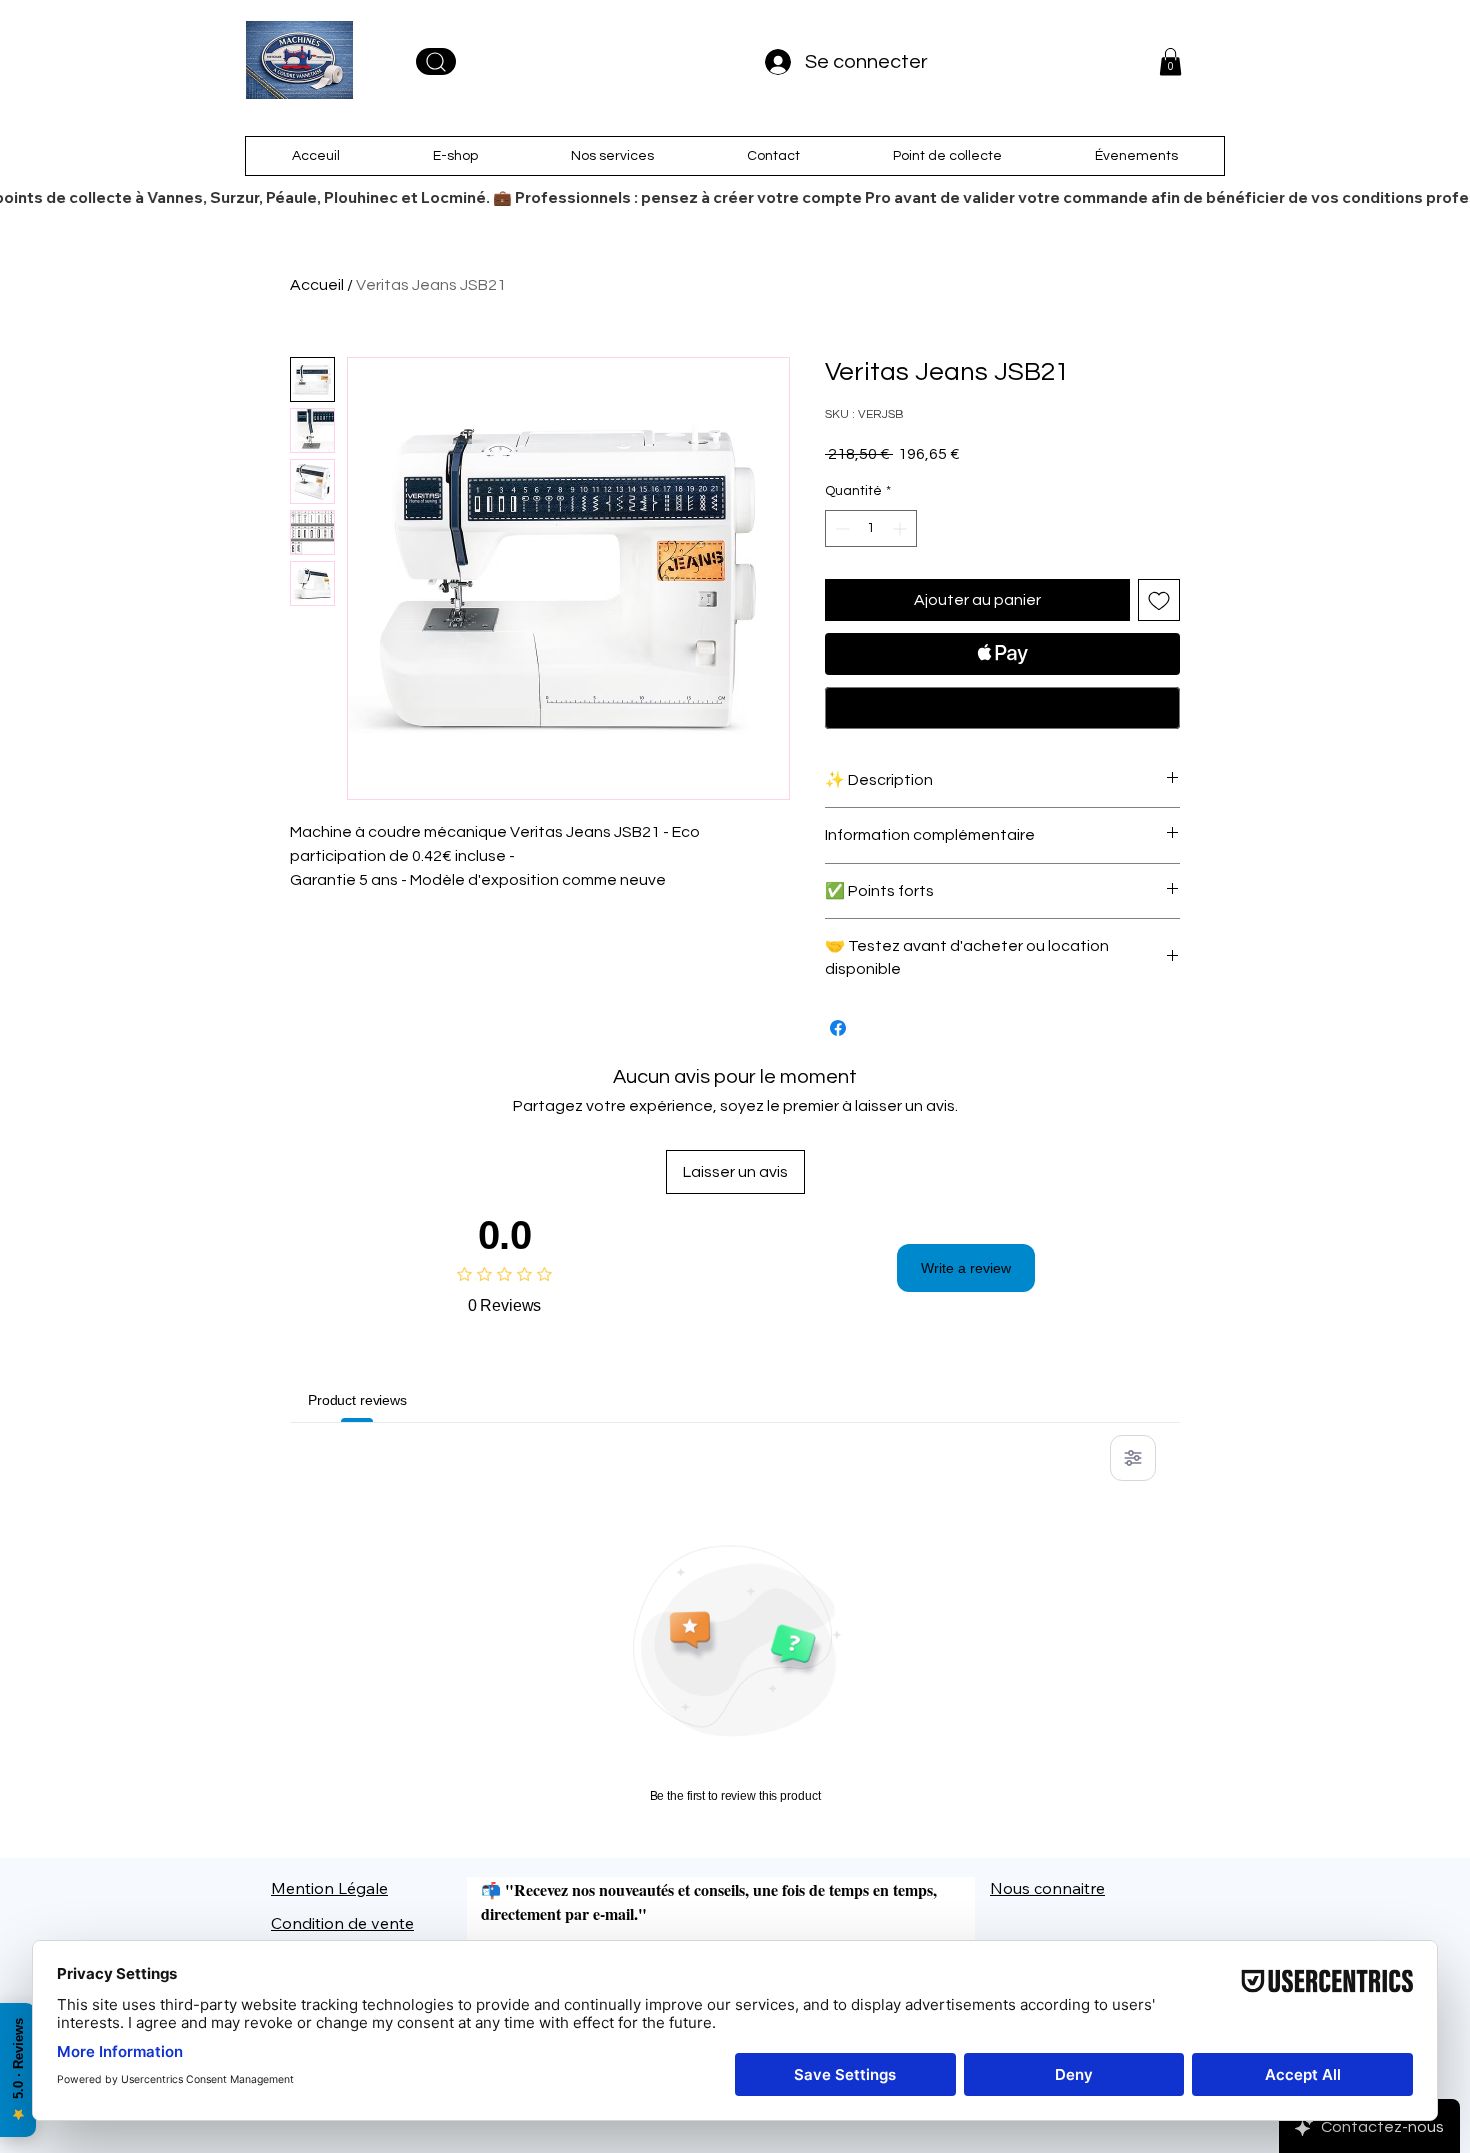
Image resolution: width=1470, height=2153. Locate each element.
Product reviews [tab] (357, 1400)
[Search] (436, 61)
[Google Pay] (1002, 708)
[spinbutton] (871, 528)
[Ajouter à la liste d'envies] (1159, 600)
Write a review (966, 1268)
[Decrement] (840, 528)
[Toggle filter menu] (1133, 1458)
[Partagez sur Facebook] (838, 1028)
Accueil (317, 285)
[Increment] (901, 528)
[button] (1170, 61)
